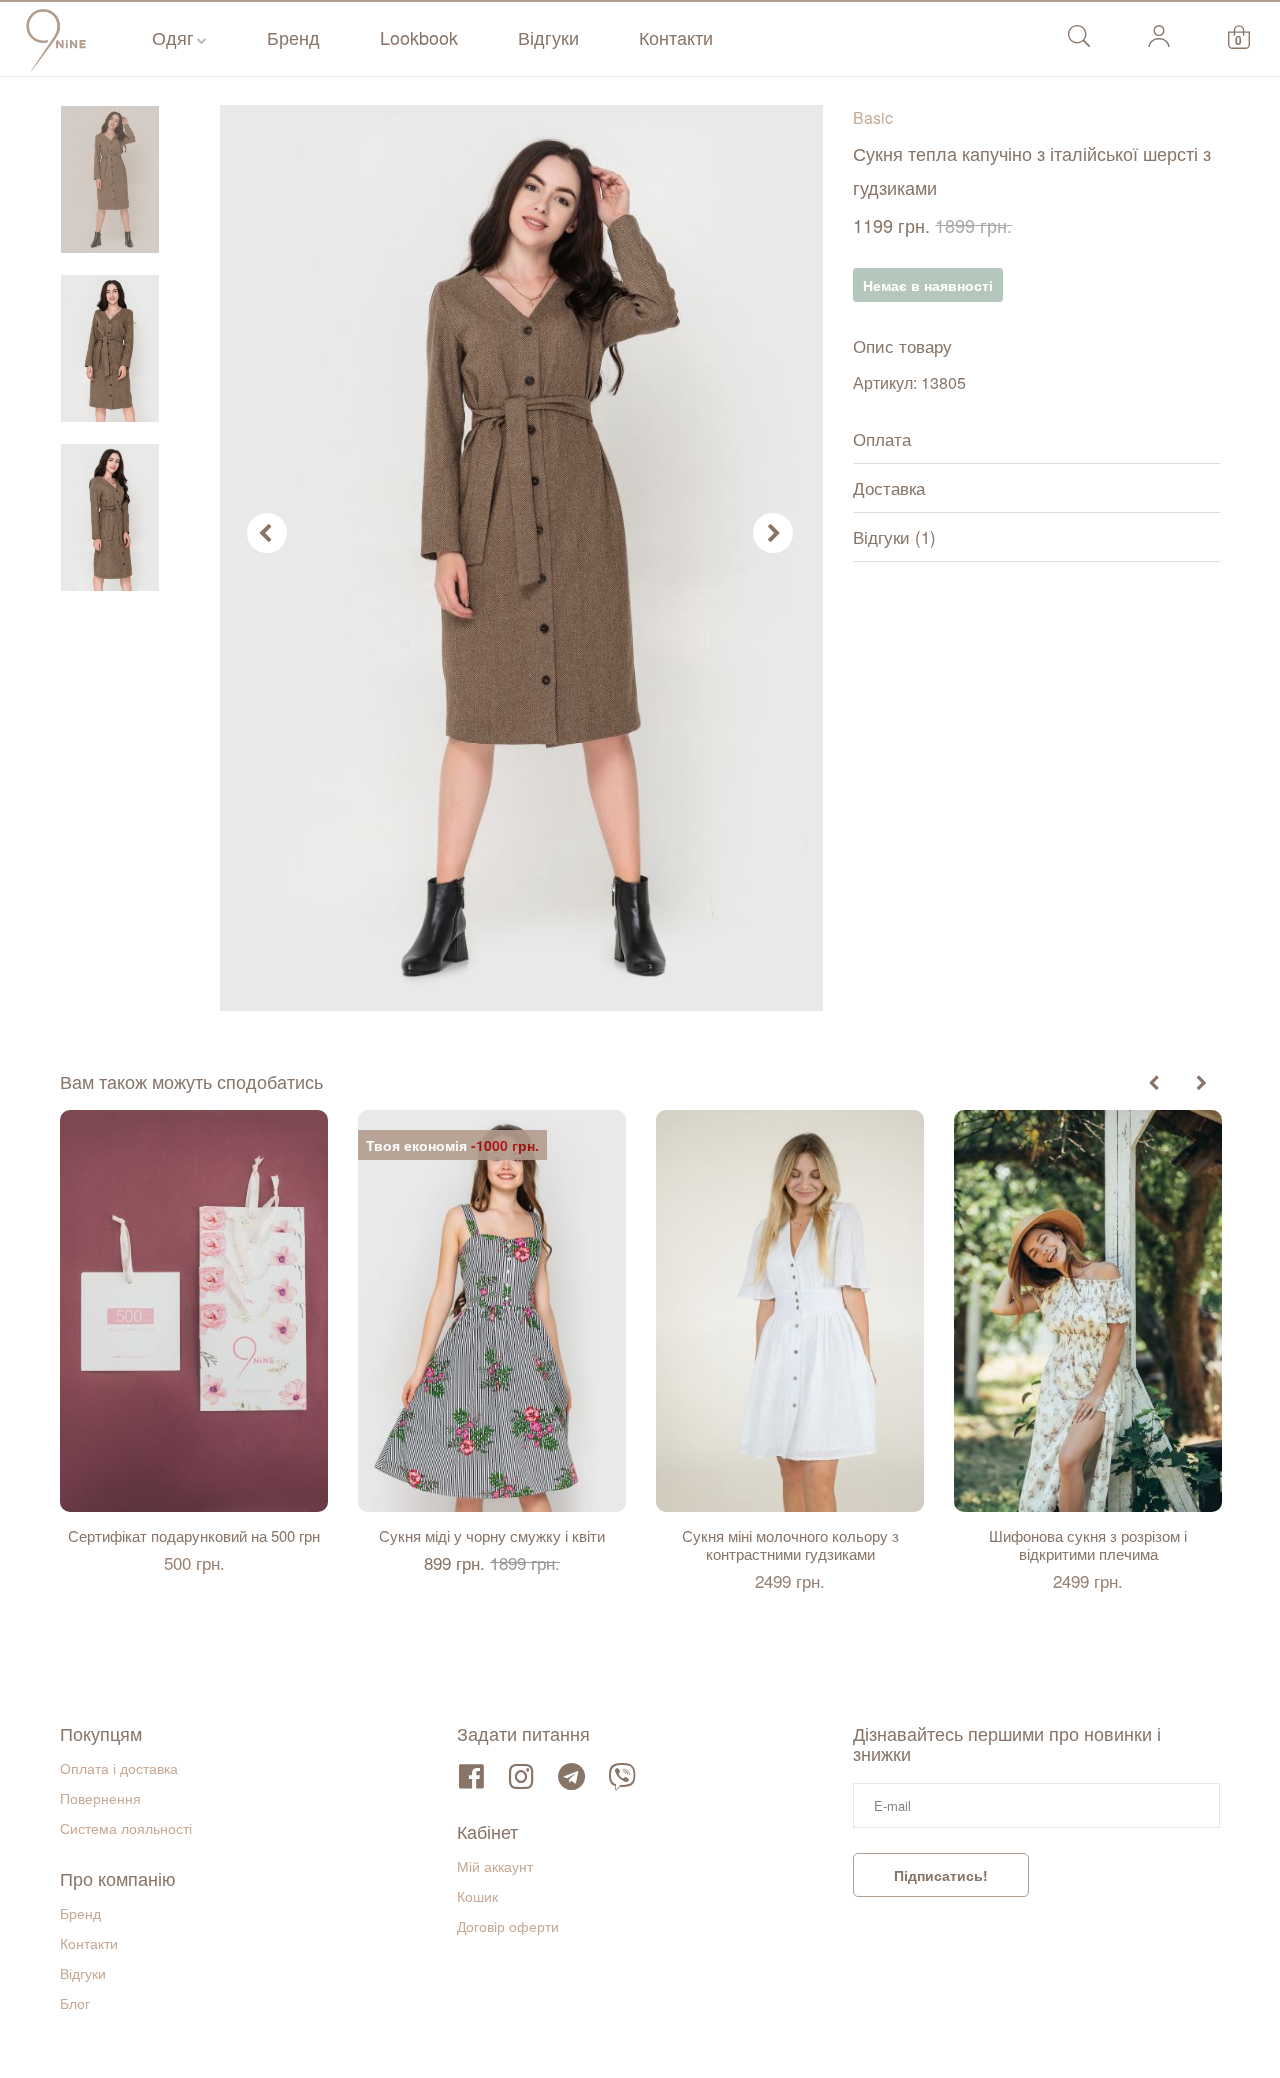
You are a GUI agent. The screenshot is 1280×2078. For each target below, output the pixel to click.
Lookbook (419, 37)
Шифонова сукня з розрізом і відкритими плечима (1088, 1545)
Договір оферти (508, 1926)
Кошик (477, 1896)
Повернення (100, 1798)
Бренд (293, 37)
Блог (75, 2003)
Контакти (676, 37)
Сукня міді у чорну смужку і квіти (492, 1536)
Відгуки (548, 37)
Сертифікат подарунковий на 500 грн (194, 1536)
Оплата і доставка (119, 1768)
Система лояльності (126, 1828)
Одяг (173, 37)
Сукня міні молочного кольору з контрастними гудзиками (790, 1545)
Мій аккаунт (495, 1866)
